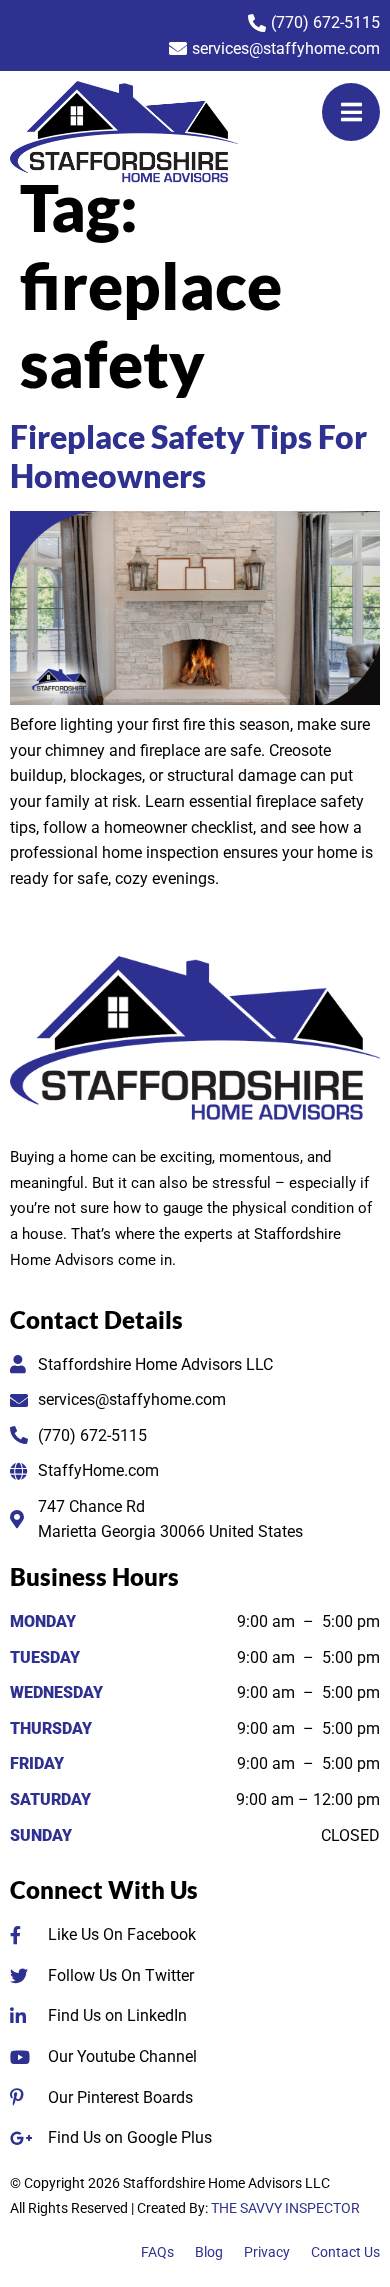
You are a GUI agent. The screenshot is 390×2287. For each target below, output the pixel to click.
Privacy (267, 2252)
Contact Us (345, 2252)
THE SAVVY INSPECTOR (285, 2208)
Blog (209, 2252)
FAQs (157, 2252)
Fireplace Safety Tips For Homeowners (188, 455)
